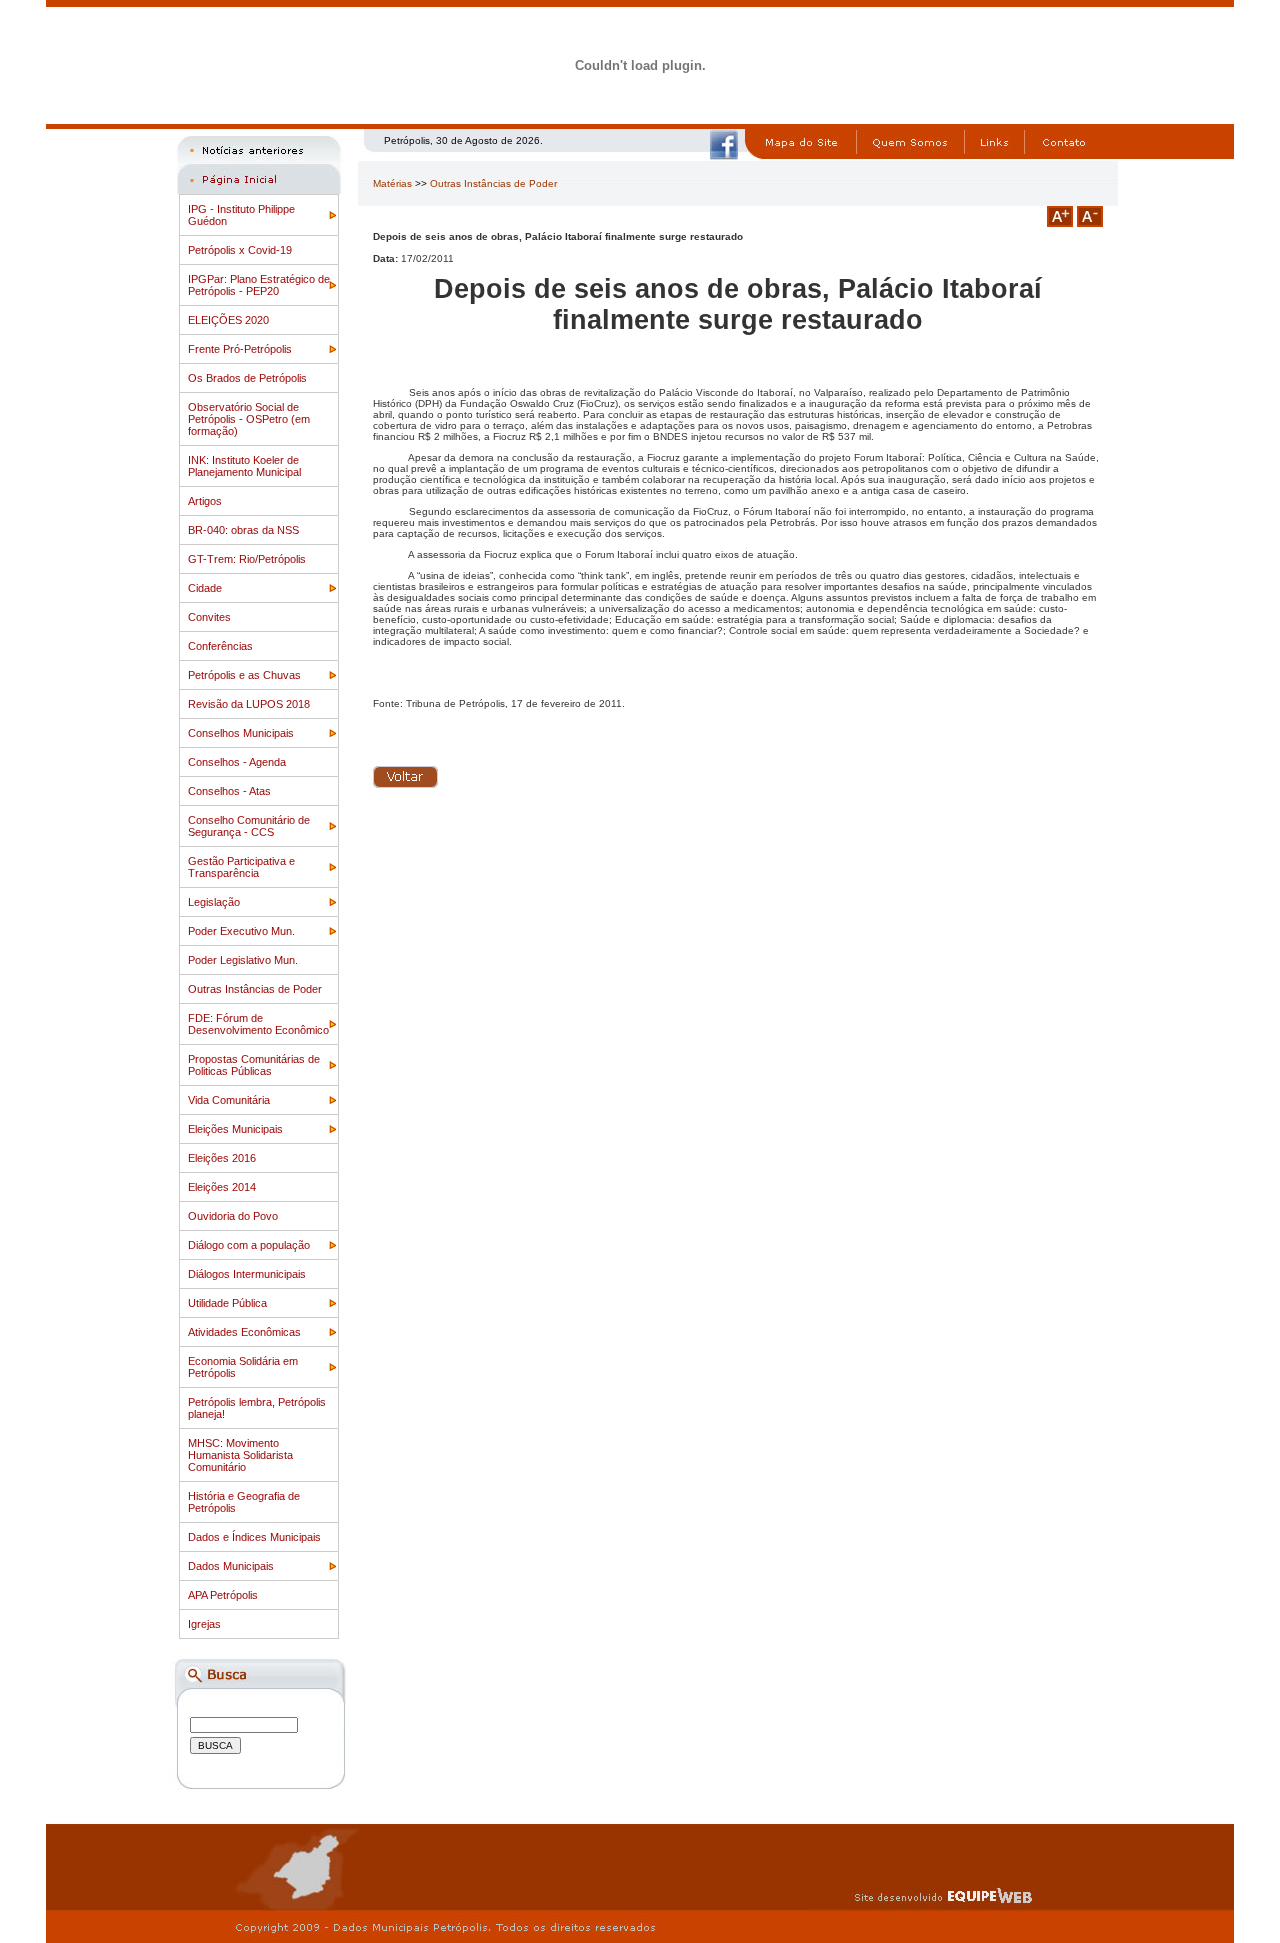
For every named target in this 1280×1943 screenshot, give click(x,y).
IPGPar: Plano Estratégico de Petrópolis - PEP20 (259, 285)
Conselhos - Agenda (237, 762)
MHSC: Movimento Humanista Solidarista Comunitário (240, 1455)
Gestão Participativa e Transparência (241, 867)
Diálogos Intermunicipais (247, 1274)
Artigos (205, 501)
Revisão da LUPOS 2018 (249, 704)
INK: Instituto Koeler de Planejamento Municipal (244, 466)
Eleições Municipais (235, 1129)
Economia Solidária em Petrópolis (243, 1367)
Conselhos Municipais (241, 733)
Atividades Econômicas (244, 1332)
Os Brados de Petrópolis (247, 378)
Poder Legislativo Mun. (243, 960)
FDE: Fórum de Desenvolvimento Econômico (258, 1024)
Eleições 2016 (222, 1158)
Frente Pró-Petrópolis (240, 349)
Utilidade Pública (227, 1303)
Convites (209, 617)
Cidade (205, 588)
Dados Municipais (231, 1566)
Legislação (214, 902)
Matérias (392, 183)
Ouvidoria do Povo (233, 1216)
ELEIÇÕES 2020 (228, 320)
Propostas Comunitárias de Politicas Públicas (254, 1065)
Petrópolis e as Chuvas (244, 675)
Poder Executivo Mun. (241, 931)
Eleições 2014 (222, 1187)
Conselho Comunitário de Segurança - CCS (249, 826)
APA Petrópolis (223, 1595)
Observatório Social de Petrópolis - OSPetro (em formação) (249, 419)
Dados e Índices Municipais (254, 1537)
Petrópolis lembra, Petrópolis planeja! (257, 1408)
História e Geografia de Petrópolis (244, 1502)
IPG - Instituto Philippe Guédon (241, 215)
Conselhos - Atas (229, 791)
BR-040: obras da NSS (243, 530)
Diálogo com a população (249, 1245)
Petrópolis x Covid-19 (240, 250)
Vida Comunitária (229, 1100)
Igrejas (204, 1624)
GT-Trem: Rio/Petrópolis (247, 559)
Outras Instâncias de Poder (255, 989)
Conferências (220, 646)
